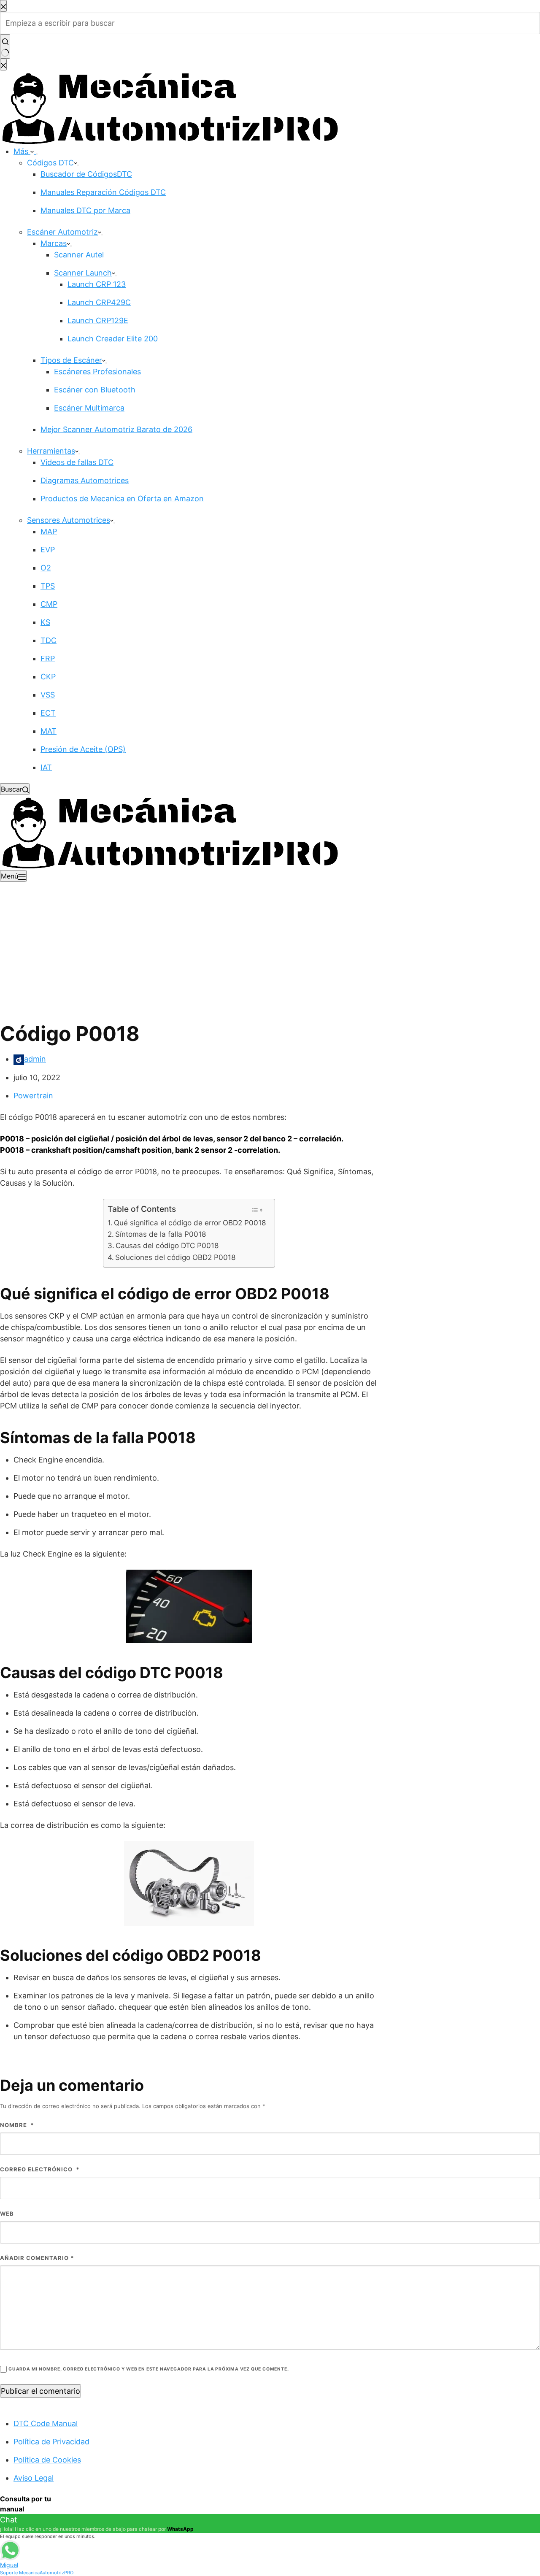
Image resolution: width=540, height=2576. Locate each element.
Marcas (54, 243)
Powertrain (33, 1096)
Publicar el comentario (40, 2391)
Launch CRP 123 (97, 284)
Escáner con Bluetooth (95, 390)
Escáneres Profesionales (97, 372)
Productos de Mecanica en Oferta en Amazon (122, 499)
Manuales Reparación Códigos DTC (103, 192)
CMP (49, 604)
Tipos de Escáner (71, 360)
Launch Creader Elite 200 (113, 339)
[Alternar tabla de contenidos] (257, 1210)
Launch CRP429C (99, 302)
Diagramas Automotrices (85, 480)
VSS (48, 695)
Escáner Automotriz (62, 232)
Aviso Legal (34, 2478)
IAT (46, 767)
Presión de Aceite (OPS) (83, 749)
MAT (49, 731)
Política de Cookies (47, 2460)
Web (7, 2214)
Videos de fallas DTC (77, 462)
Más (22, 151)
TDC (49, 640)
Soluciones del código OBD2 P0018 (175, 1257)
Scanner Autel (79, 255)
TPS (48, 586)
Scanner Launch (83, 273)
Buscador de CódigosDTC (86, 174)
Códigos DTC (50, 163)
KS (45, 622)
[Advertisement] (270, 945)
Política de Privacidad (51, 2442)
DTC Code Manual (46, 2423)
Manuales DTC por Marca (85, 210)
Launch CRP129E (98, 320)
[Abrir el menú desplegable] (37, 154)
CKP (48, 677)
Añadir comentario (37, 2258)
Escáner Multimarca (89, 408)
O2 (46, 568)
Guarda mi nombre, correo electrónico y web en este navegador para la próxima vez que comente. (148, 2369)
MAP (49, 531)
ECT (48, 713)
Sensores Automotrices (69, 520)
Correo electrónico (40, 2169)
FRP (48, 658)
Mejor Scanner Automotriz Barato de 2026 (116, 429)
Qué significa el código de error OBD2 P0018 (190, 1223)
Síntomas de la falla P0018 (161, 1234)
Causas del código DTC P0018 (167, 1245)
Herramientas (51, 451)
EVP (48, 550)
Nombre (17, 2125)
